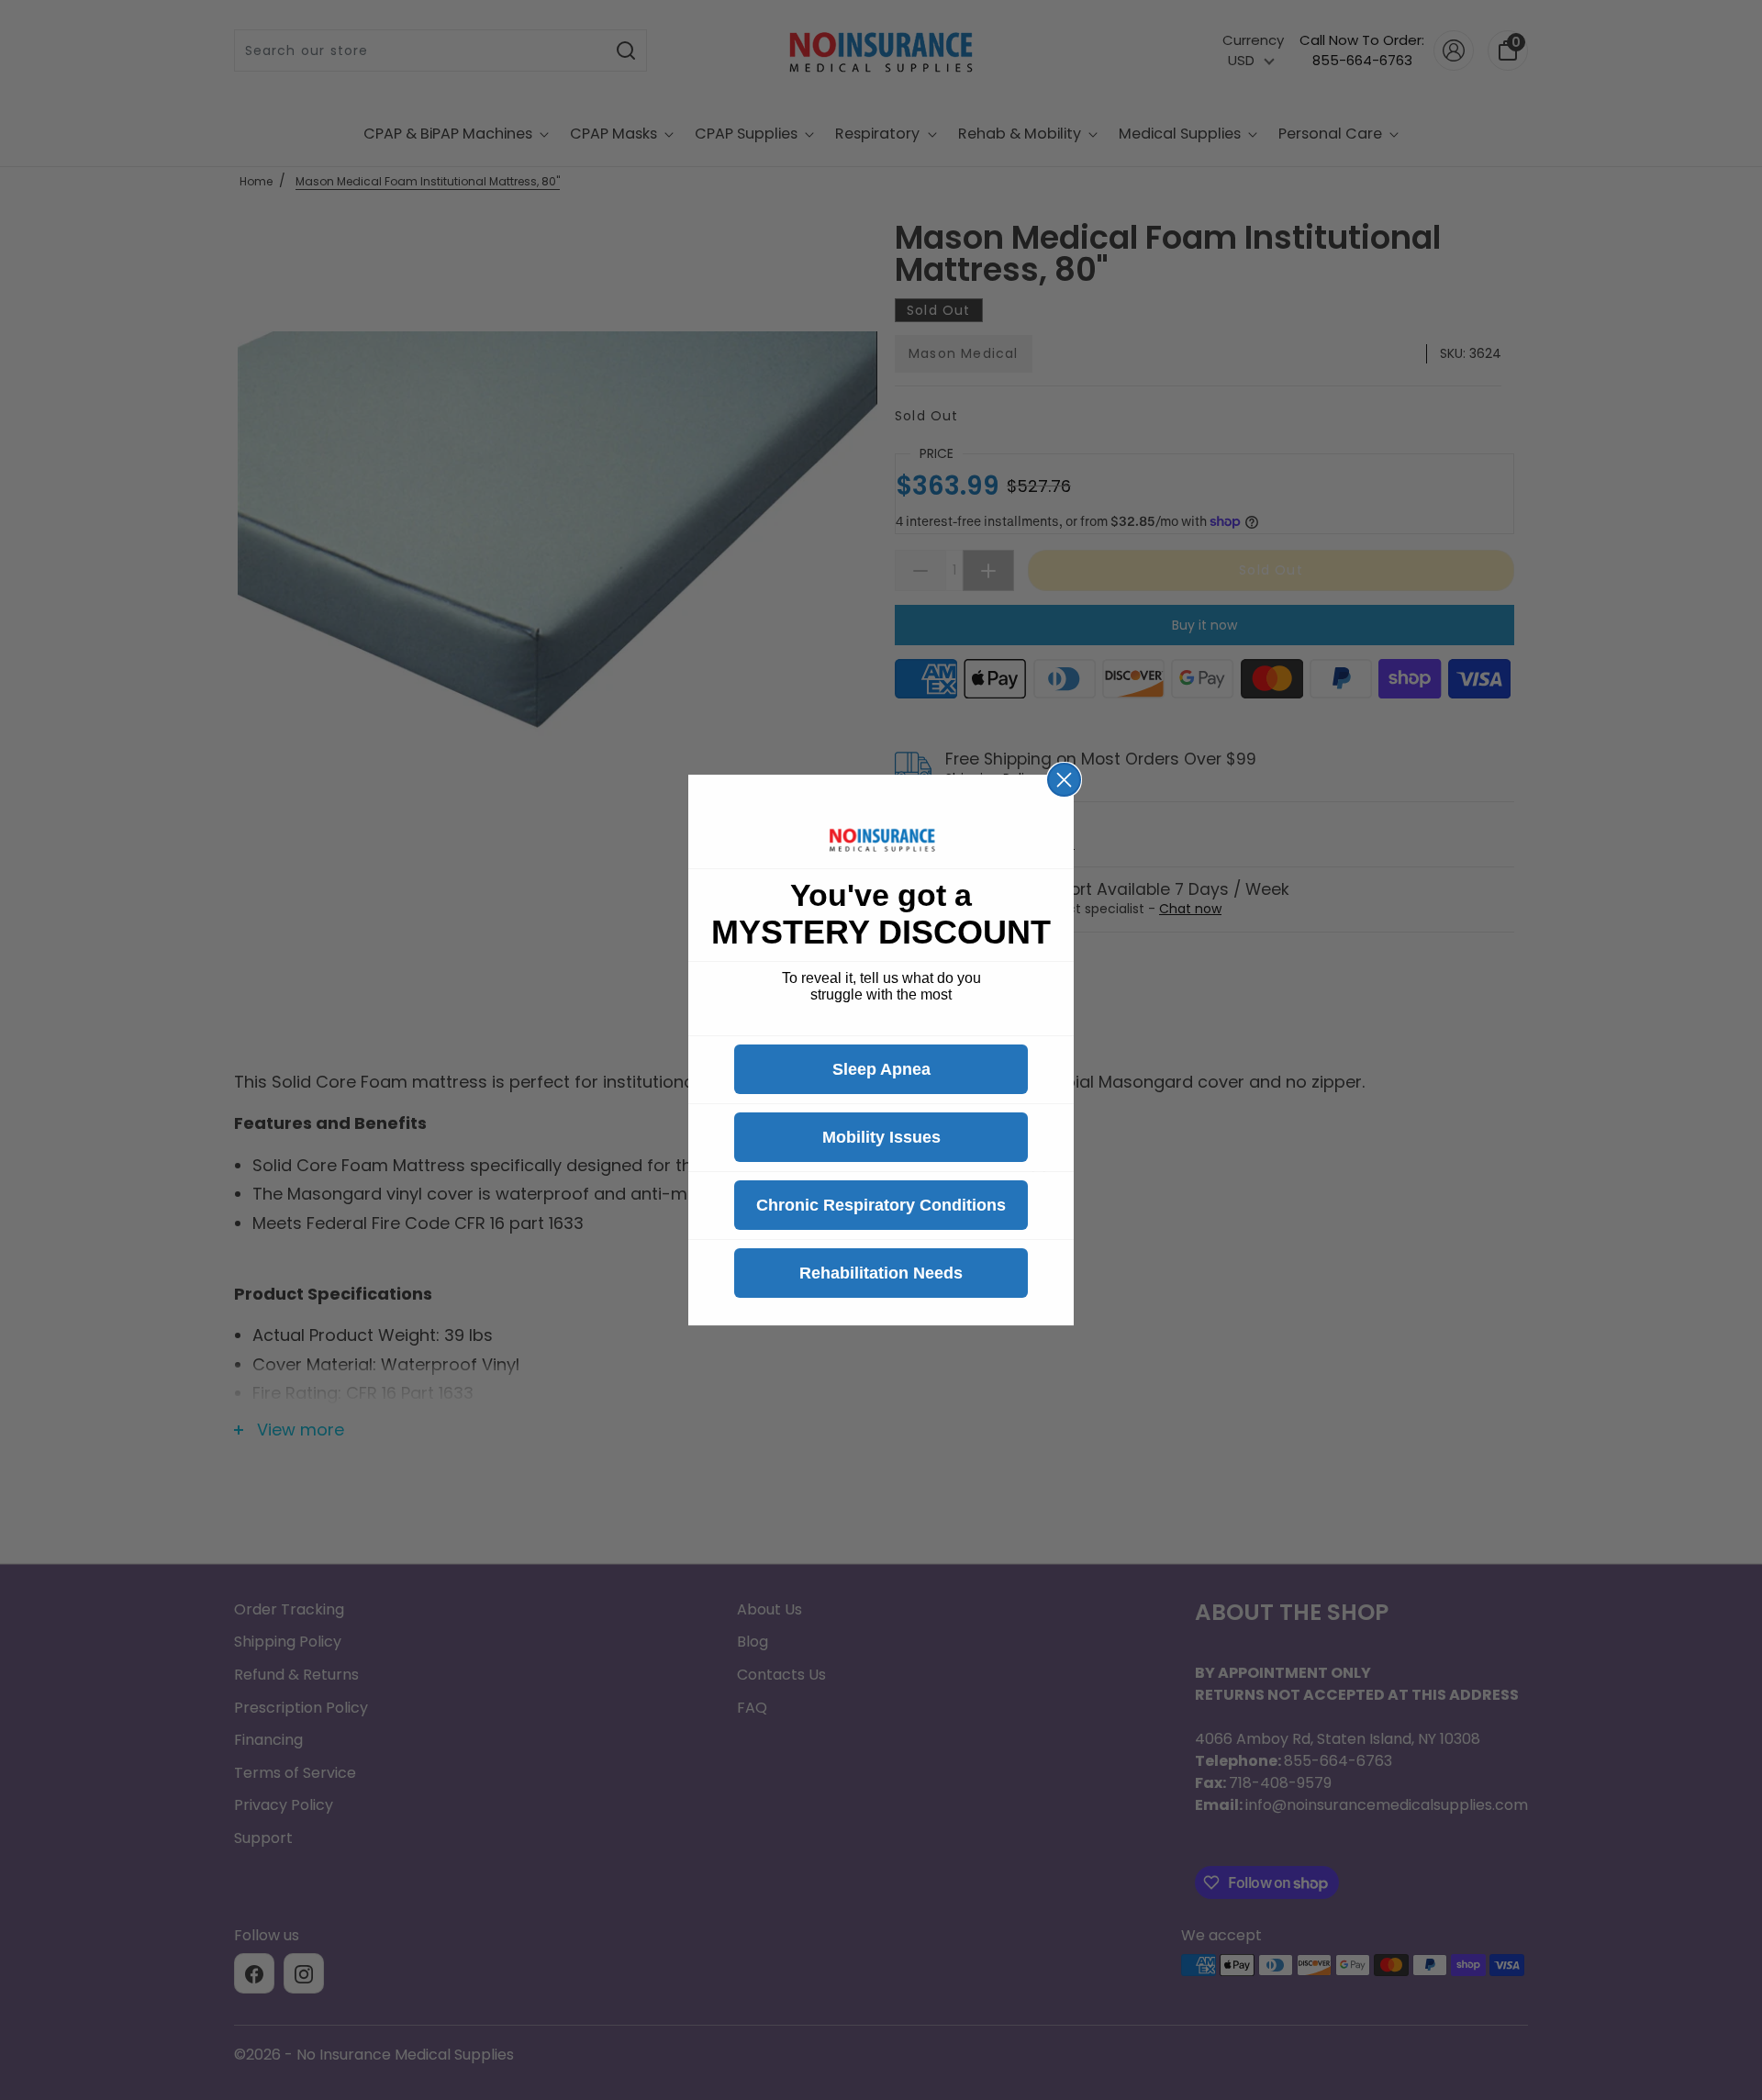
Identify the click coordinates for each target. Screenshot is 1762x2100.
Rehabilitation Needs (881, 1273)
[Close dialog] (1064, 780)
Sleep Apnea (881, 1069)
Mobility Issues (881, 1137)
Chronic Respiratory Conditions (881, 1205)
